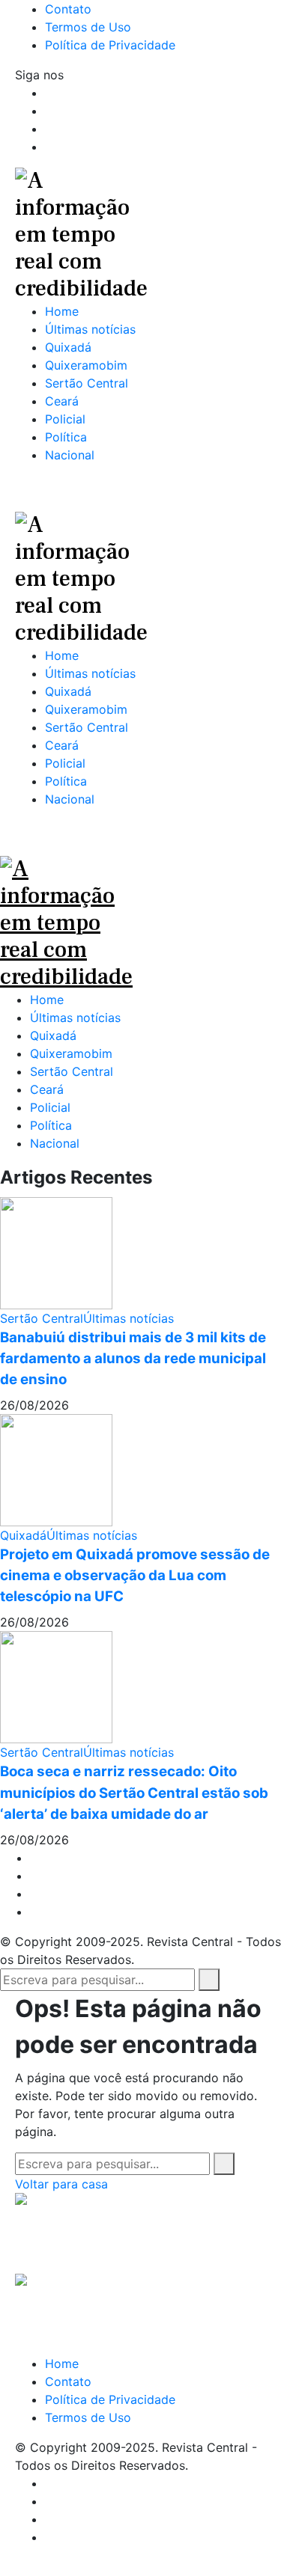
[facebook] (34, 1858)
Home (47, 1000)
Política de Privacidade (110, 2399)
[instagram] (34, 1894)
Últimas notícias (75, 1018)
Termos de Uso (88, 2417)
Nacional (55, 1143)
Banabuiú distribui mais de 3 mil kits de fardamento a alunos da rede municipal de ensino (133, 1358)
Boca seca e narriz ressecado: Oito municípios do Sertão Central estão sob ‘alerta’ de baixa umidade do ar (134, 1792)
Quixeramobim (71, 1053)
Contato (68, 2381)
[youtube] (49, 147)
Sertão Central (72, 1071)
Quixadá (53, 1035)
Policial (50, 1107)
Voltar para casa (61, 2184)
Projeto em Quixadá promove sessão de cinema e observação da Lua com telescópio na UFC (135, 1575)
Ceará (47, 1089)
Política (51, 1125)
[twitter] (34, 1876)
